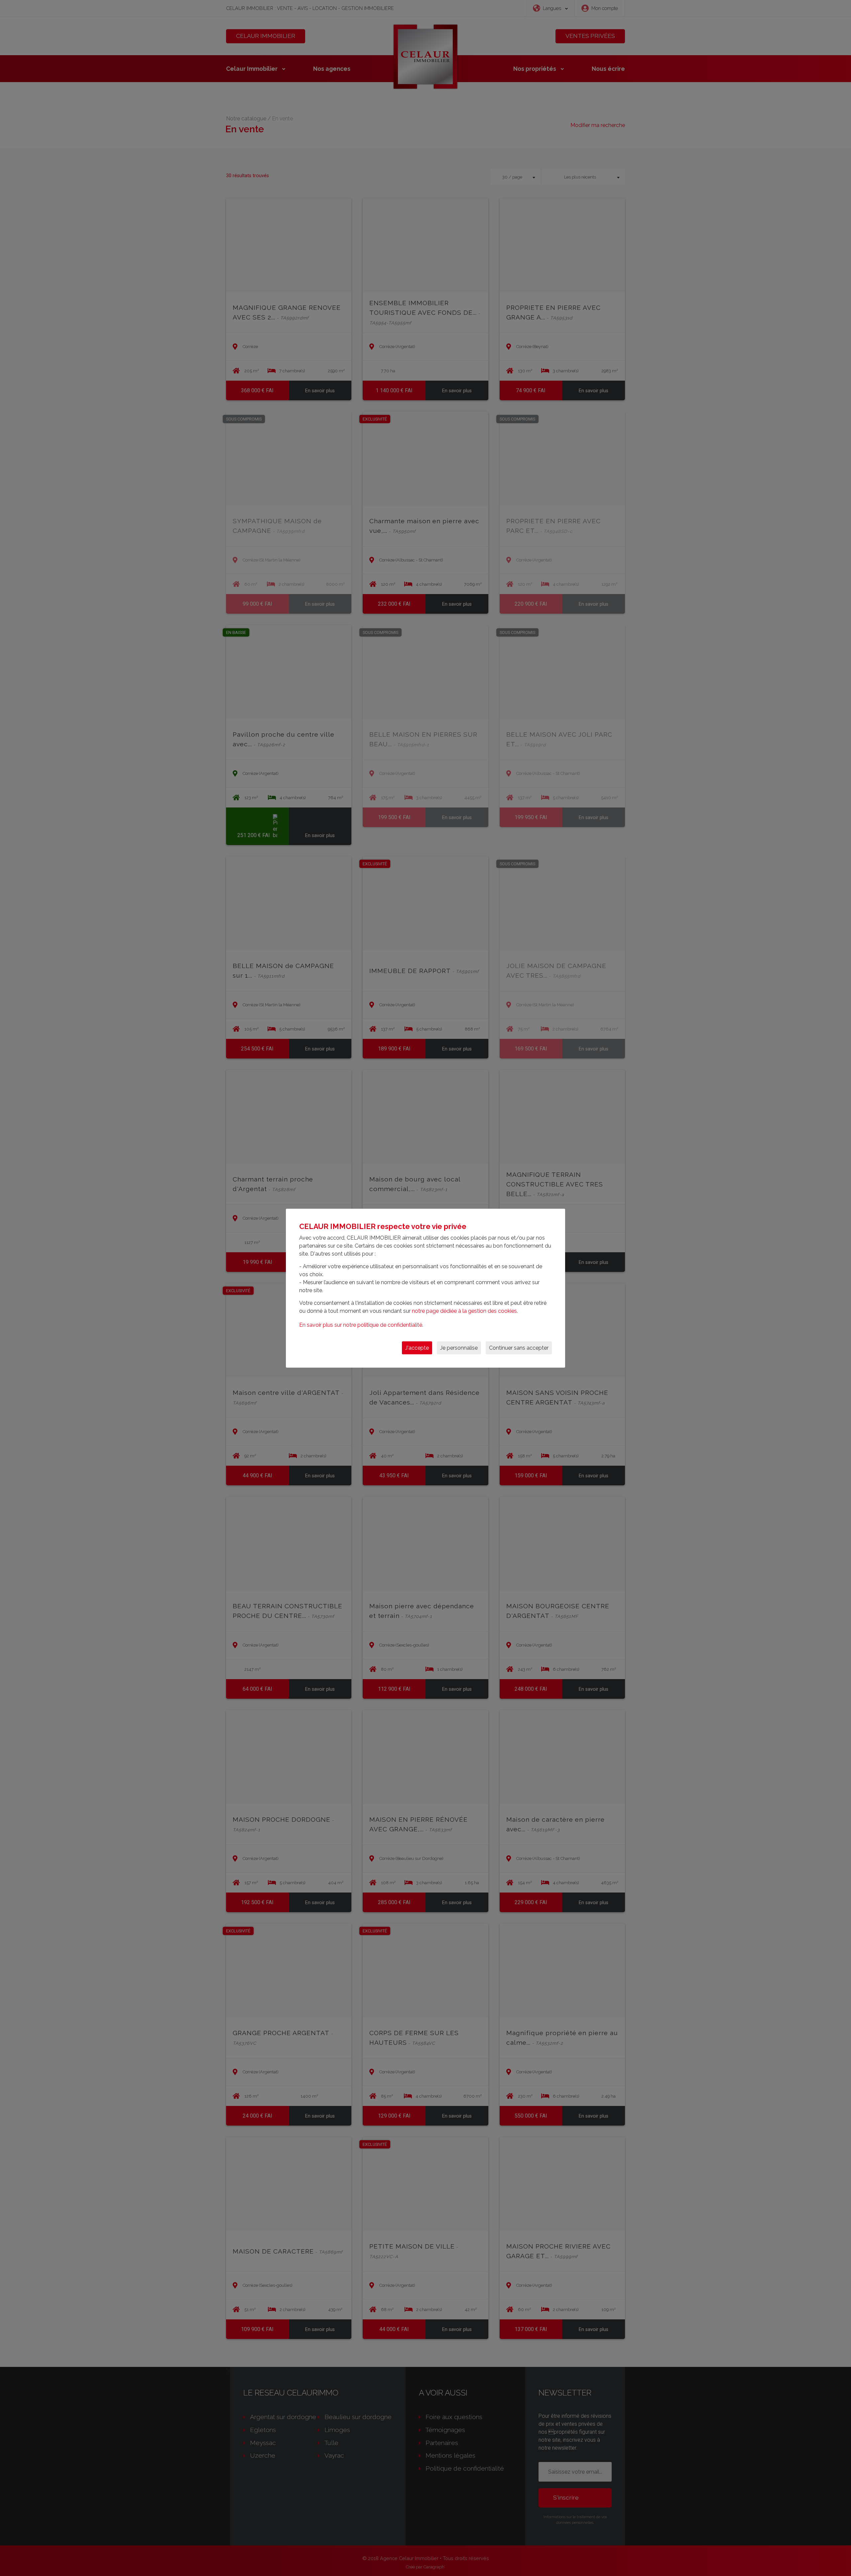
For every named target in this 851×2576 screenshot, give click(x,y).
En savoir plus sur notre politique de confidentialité (361, 1325)
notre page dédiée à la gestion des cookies (464, 1311)
